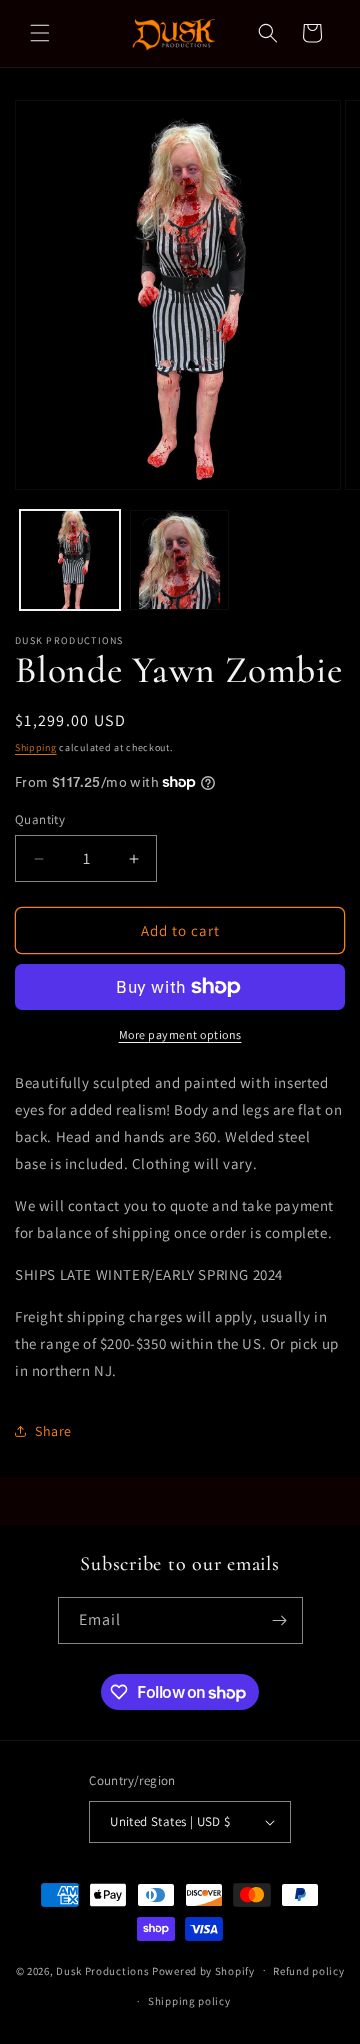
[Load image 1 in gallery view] (70, 560)
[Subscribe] (280, 1620)
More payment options (180, 1034)
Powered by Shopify (203, 1970)
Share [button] (53, 1431)
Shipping (36, 747)
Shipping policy (189, 2001)
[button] (40, 33)
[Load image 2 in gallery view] (180, 560)
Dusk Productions (104, 1970)
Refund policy (308, 1971)
